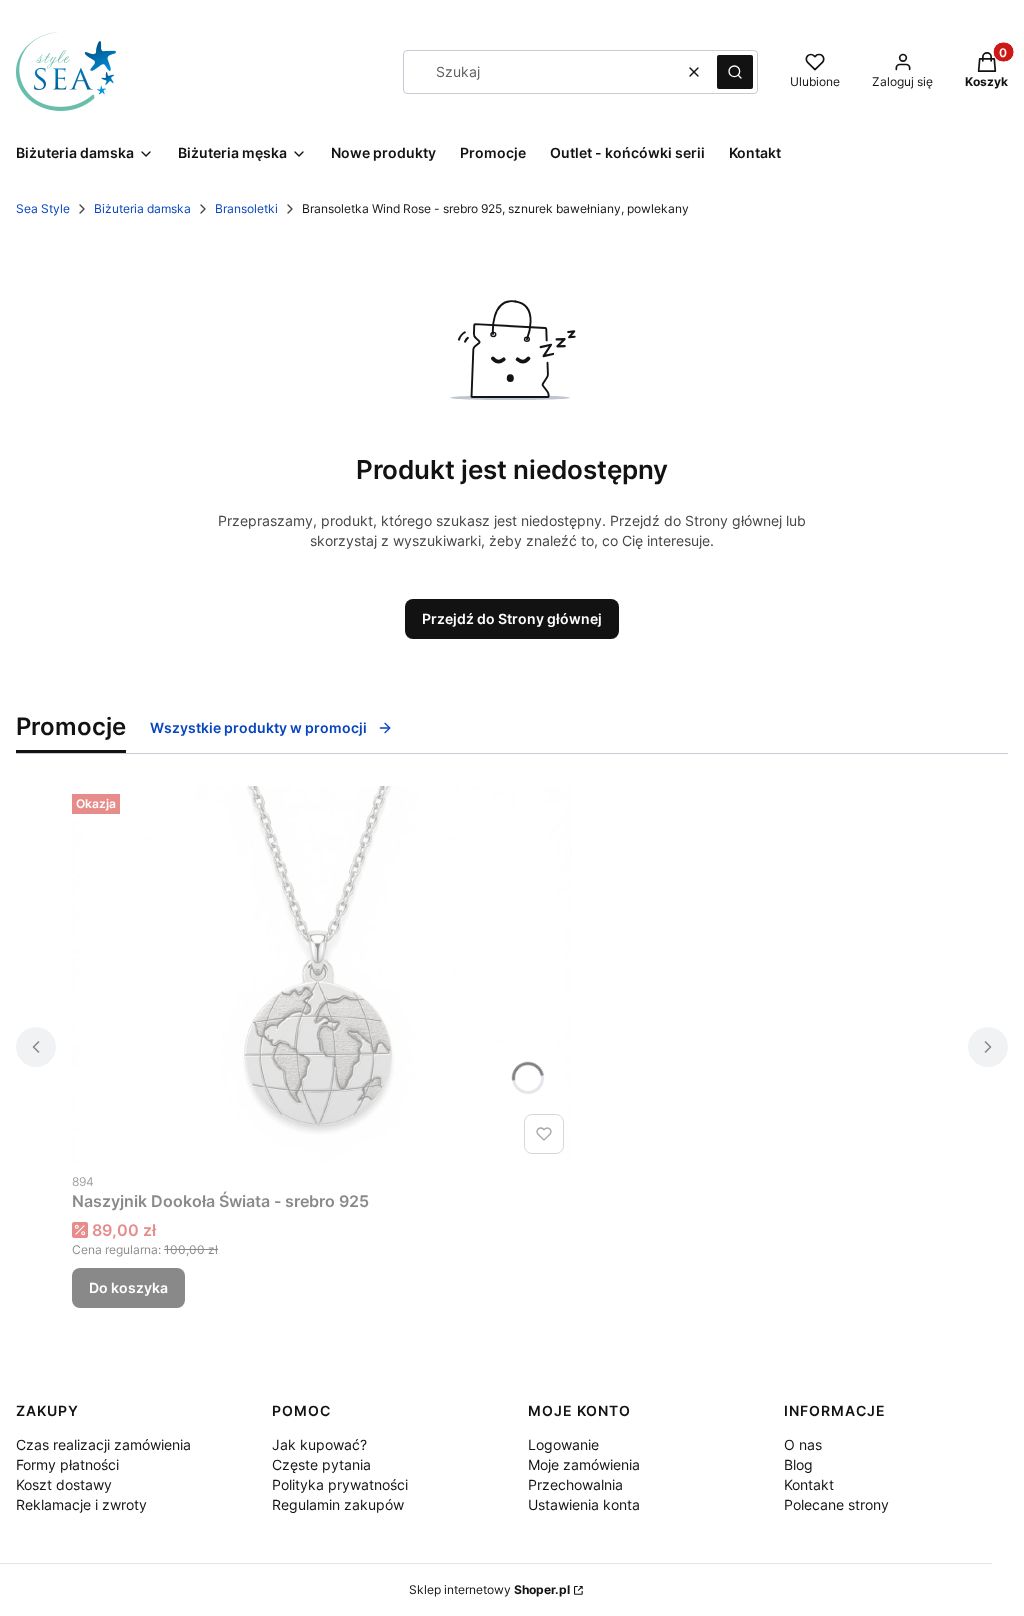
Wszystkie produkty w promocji (258, 727)
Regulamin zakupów (338, 1504)
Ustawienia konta (584, 1504)
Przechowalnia (575, 1484)
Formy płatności (67, 1464)
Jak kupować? (319, 1444)
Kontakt (809, 1484)
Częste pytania (321, 1464)
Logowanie (563, 1444)
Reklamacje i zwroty (81, 1504)
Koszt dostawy (64, 1484)
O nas (803, 1444)
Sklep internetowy (489, 1589)
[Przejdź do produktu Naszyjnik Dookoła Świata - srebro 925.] (322, 974)
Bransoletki (246, 208)
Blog (798, 1464)
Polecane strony (836, 1504)
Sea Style (43, 208)
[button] (735, 72)
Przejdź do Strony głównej (512, 618)
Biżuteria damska (142, 208)
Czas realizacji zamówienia (103, 1444)
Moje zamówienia (584, 1464)
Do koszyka (128, 1287)
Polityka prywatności (340, 1484)
